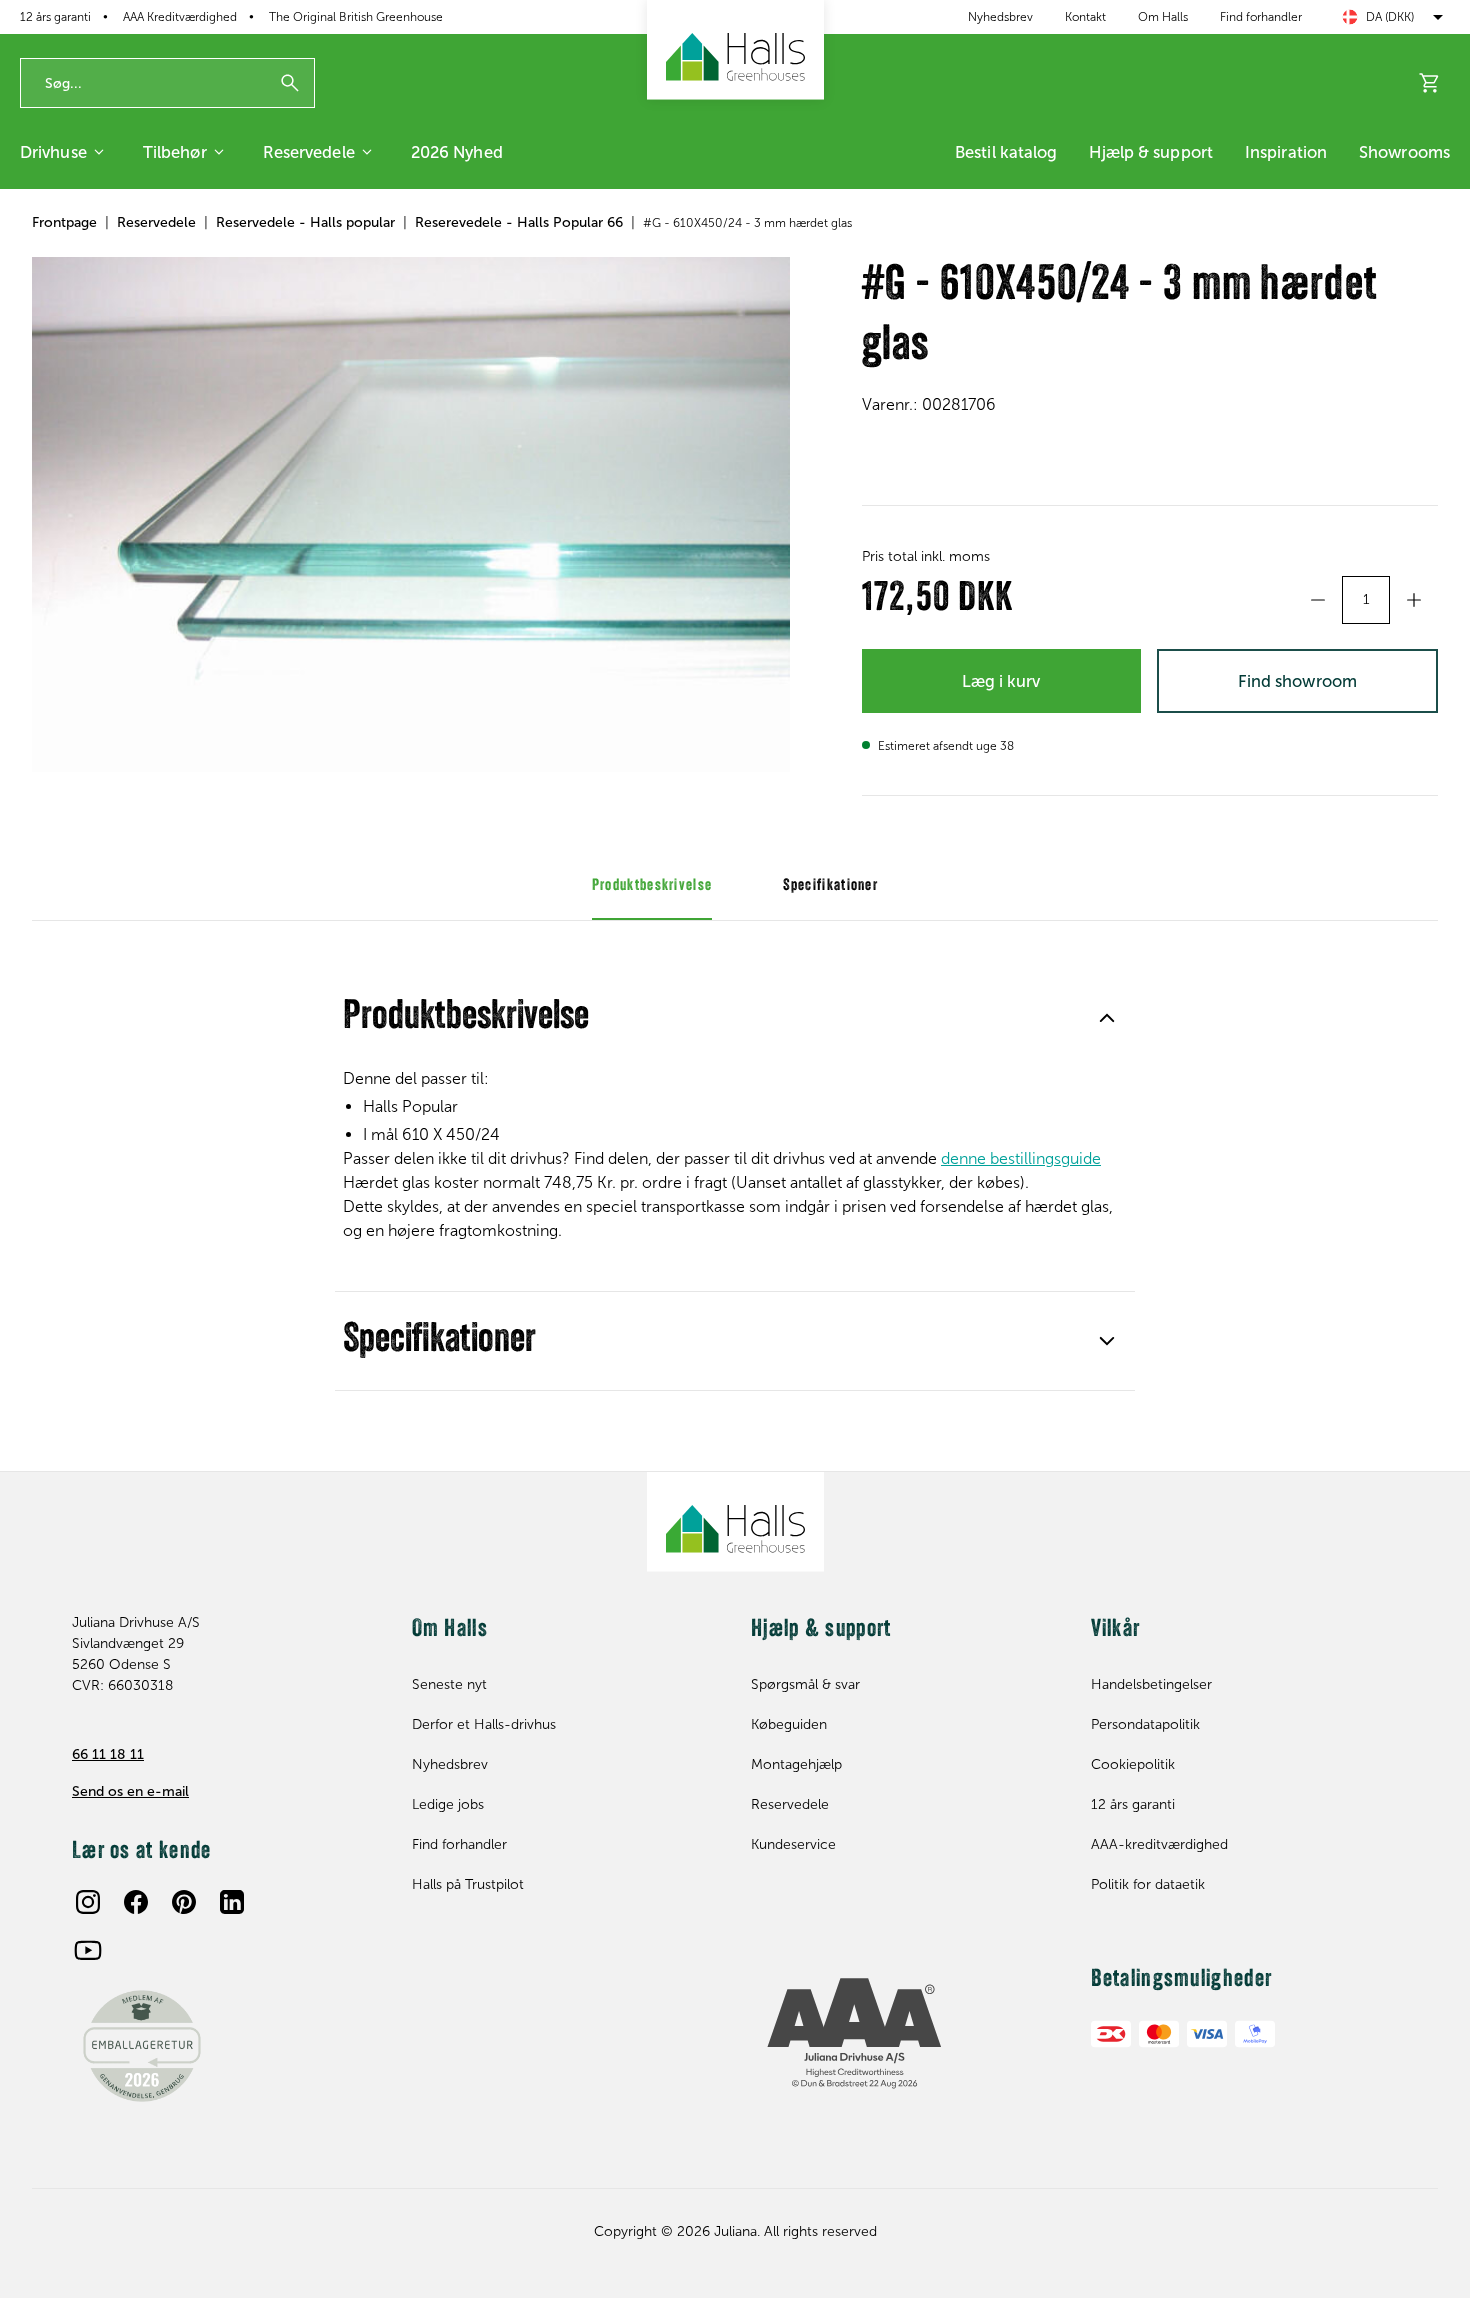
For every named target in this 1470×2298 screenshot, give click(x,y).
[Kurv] (1430, 83)
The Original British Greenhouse (356, 17)
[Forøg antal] (1414, 600)
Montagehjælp (796, 1764)
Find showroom (1297, 681)
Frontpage (64, 222)
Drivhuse (53, 152)
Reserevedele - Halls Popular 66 (519, 222)
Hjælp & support (1151, 152)
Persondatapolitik (1145, 1724)
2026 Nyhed (457, 152)
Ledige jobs (448, 1804)
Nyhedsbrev (1000, 17)
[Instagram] (88, 1902)
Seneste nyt (449, 1684)
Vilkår (1116, 1630)
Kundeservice (793, 1844)
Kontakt (1085, 17)
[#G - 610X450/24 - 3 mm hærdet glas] (411, 514)
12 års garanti (55, 17)
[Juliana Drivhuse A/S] (735, 50)
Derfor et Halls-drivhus (484, 1724)
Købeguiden (789, 1724)
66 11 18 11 (108, 1754)
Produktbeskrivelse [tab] (652, 886)
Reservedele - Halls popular (305, 222)
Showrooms (1404, 152)
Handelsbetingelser (1151, 1684)
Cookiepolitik (1133, 1764)
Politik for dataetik (1148, 1884)
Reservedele (309, 152)
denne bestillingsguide (1021, 1158)
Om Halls (1163, 17)
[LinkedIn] (232, 1902)
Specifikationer (439, 1341)
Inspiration (1286, 152)
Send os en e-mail (130, 1791)
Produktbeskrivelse (466, 1018)
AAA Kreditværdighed (180, 17)
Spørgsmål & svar (805, 1684)
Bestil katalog (1006, 152)
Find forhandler (1261, 17)
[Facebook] (136, 1902)
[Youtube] (88, 1950)
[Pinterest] (184, 1902)
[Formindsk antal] (1318, 600)
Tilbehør (175, 152)
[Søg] (290, 83)
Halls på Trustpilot (468, 1884)
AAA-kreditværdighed (1159, 1844)
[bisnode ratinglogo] (905, 2034)
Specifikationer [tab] (831, 886)
